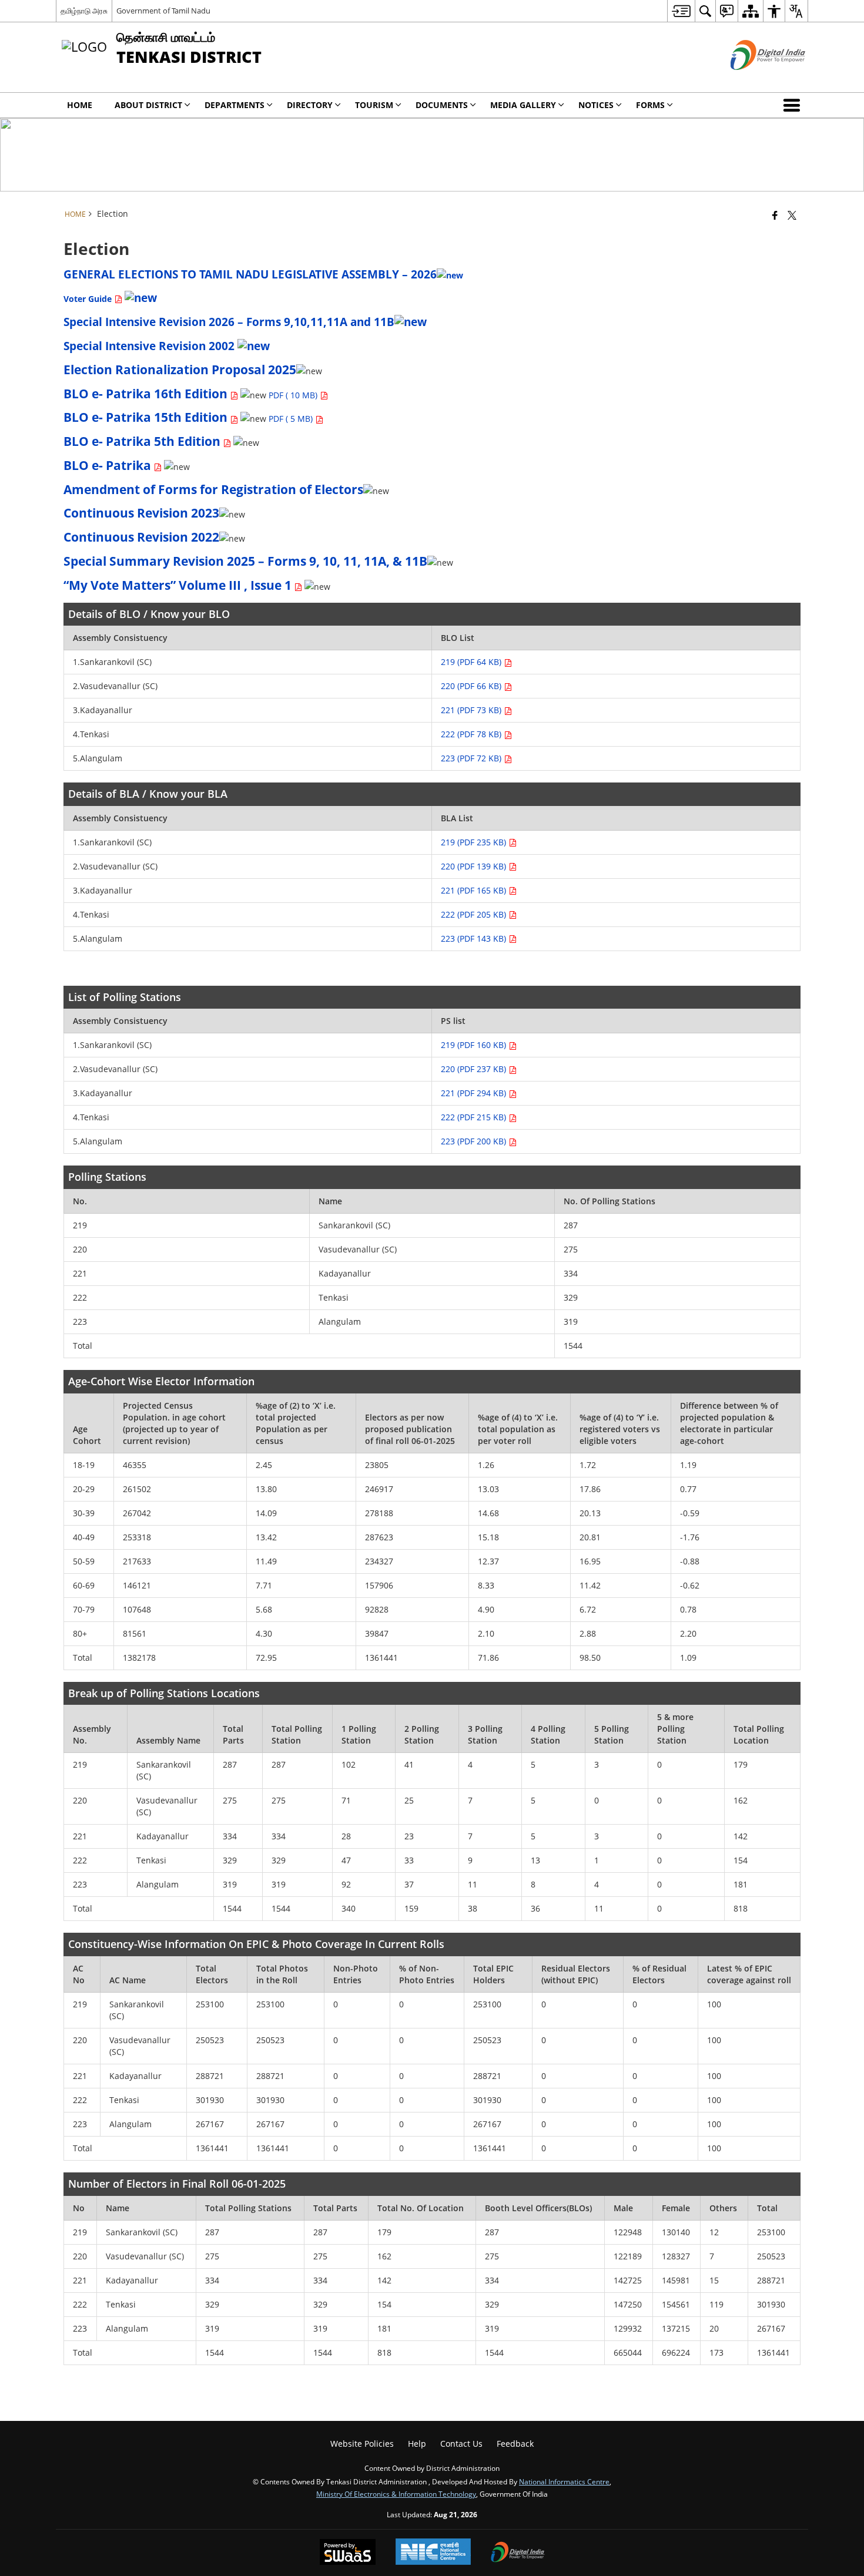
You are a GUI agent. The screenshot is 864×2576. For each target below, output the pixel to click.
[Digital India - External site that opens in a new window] (753, 80)
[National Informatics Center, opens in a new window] (433, 2553)
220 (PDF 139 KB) (475, 866)
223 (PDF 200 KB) (475, 1141)
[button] (794, 105)
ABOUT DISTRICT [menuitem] (148, 105)
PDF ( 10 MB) (294, 395)
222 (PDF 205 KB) (475, 914)
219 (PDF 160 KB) (475, 1045)
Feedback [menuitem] (515, 2444)
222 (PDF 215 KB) (475, 1117)
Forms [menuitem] (650, 105)
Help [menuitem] (417, 2444)
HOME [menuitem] (80, 105)
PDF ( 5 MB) (292, 419)
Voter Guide (89, 299)
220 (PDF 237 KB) (475, 1069)
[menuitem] (681, 11)
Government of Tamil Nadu (163, 11)
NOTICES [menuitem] (596, 105)
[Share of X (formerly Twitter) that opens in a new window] (792, 215)
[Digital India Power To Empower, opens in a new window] (518, 2553)
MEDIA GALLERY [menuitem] (523, 105)
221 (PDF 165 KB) (475, 890)
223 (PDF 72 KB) (472, 758)
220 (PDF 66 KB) (472, 686)
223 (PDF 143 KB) (475, 938)
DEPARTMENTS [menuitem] (235, 105)
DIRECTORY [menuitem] (310, 105)
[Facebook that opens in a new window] (775, 215)
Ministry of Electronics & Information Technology (396, 2494)
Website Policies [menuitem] (362, 2444)
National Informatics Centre (564, 2481)
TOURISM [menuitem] (374, 105)
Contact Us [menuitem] (461, 2444)
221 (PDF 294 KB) (475, 1093)
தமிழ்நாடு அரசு (84, 11)
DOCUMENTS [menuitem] (442, 105)
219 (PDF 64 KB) (472, 662)
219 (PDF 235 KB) (475, 842)
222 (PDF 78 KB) (472, 734)
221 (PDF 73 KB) (472, 710)
